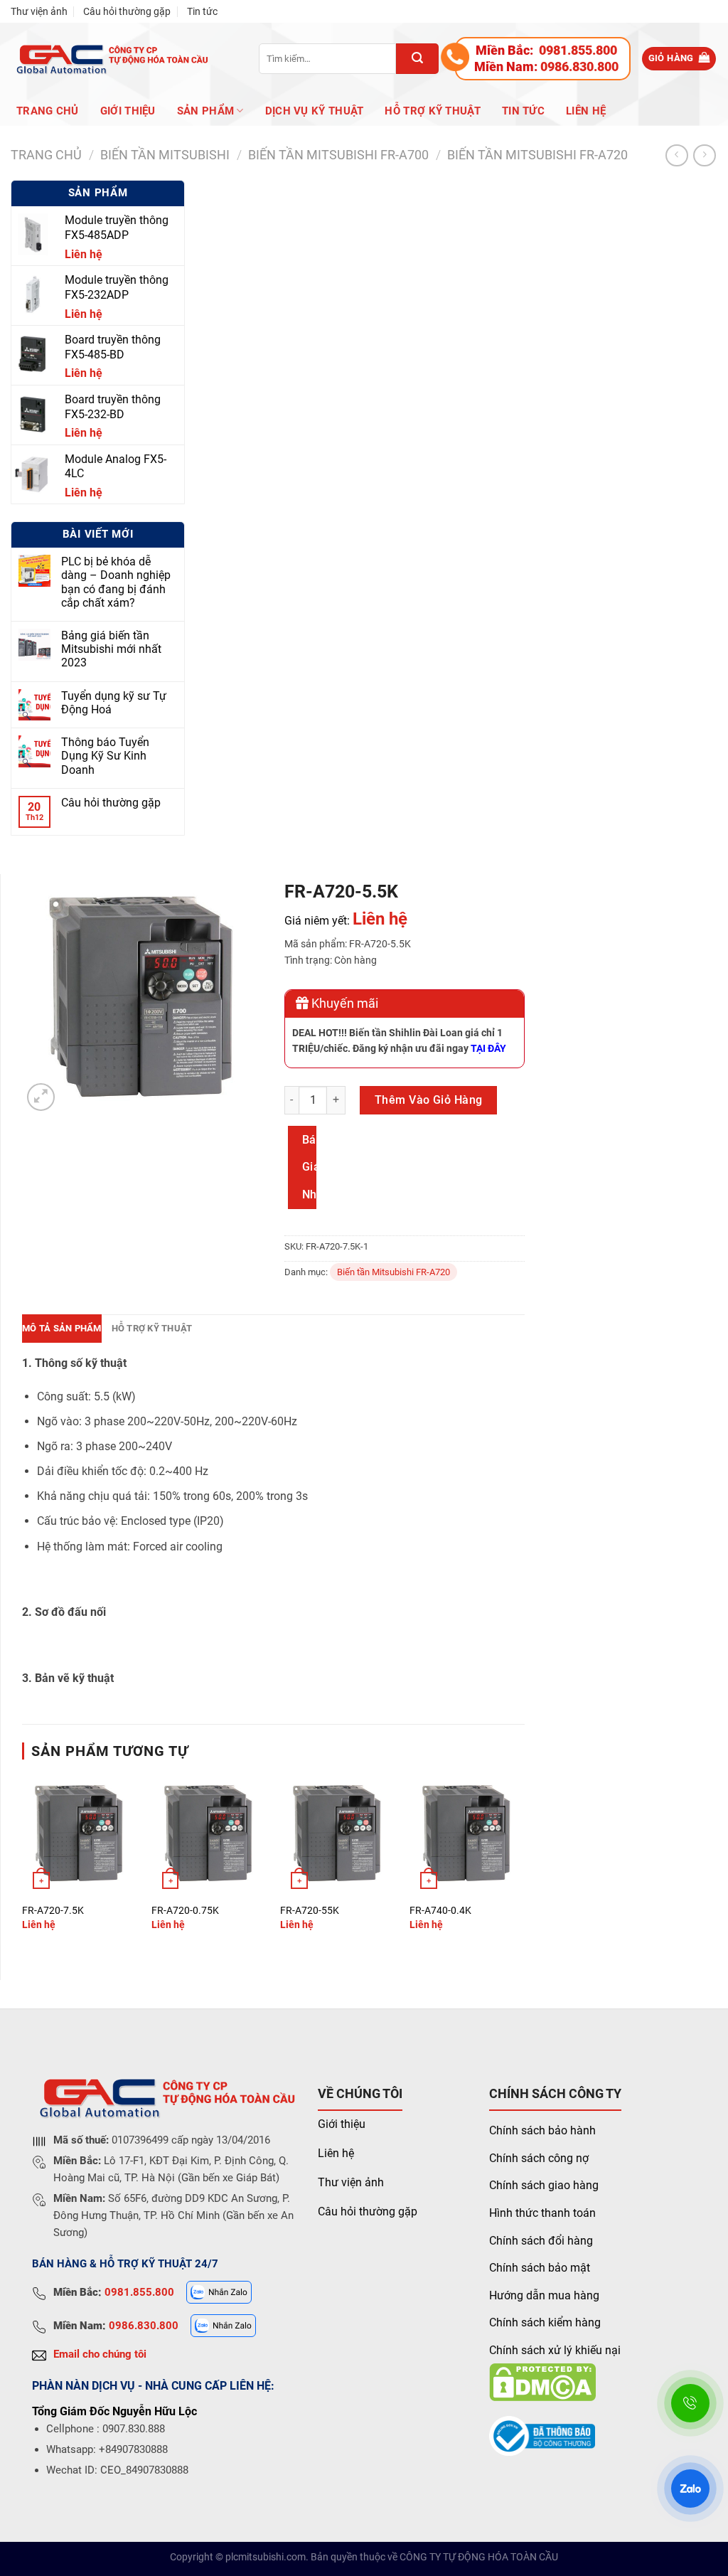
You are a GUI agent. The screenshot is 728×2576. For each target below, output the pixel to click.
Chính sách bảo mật (540, 2268)
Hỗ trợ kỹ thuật (433, 111)
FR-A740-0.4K (440, 1911)
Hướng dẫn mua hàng (544, 2295)
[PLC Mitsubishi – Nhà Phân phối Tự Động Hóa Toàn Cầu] (110, 59)
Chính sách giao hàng (544, 2185)
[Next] (524, 1865)
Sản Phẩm (205, 111)
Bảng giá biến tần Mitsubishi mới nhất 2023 (111, 649)
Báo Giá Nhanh (309, 1167)
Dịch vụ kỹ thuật (315, 111)
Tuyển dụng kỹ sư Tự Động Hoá (114, 703)
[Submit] (417, 59)
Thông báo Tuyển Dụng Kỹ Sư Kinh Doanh (105, 756)
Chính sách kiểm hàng (545, 2322)
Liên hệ (586, 111)
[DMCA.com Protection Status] (542, 2381)
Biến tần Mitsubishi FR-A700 (338, 155)
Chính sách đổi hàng (541, 2241)
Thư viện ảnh (39, 11)
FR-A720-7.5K (53, 1911)
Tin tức (202, 11)
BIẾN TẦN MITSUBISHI (165, 155)
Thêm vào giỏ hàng (429, 1100)
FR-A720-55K (310, 1911)
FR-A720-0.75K (185, 1911)
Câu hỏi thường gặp (127, 11)
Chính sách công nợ (539, 2158)
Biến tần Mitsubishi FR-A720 (537, 155)
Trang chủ (48, 111)
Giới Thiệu (128, 111)
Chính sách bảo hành (542, 2130)
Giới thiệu (342, 2124)
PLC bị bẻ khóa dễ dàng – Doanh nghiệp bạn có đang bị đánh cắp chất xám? (116, 582)
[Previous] (23, 1865)
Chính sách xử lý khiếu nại (555, 2350)
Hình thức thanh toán (542, 2213)
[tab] (62, 1329)
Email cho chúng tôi (100, 2354)
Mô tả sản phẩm (62, 1328)
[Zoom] (41, 1097)
